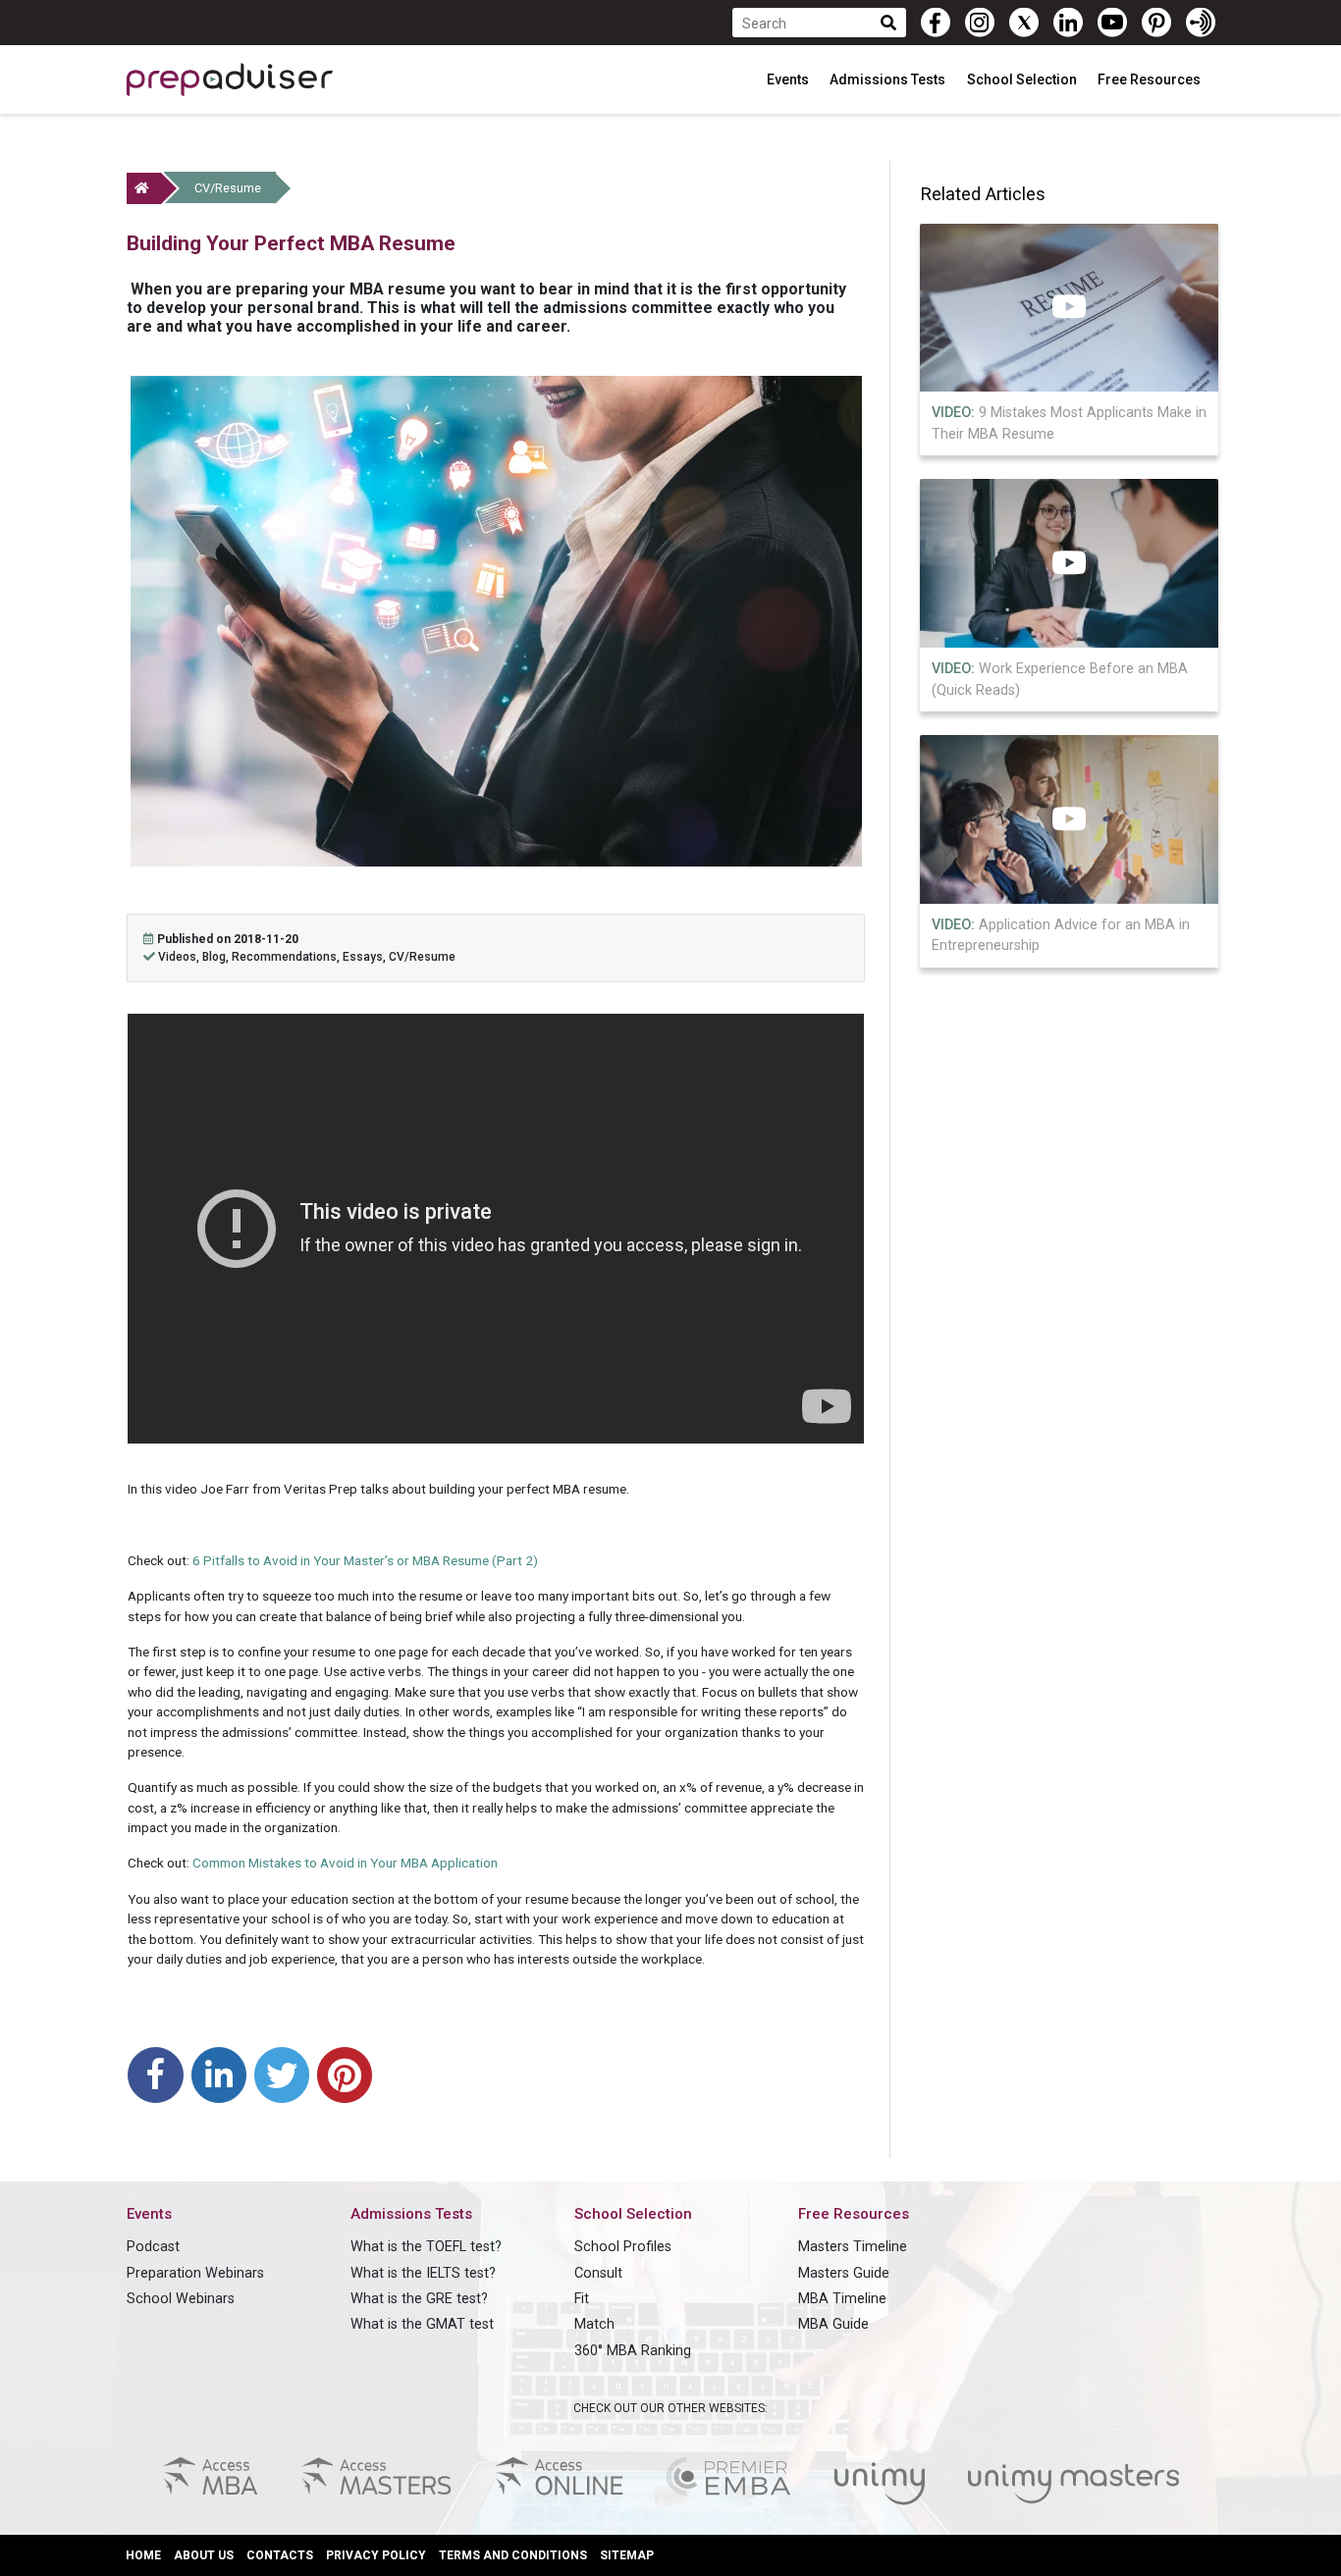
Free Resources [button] (1151, 79)
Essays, (366, 957)
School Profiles (623, 2247)
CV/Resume (228, 188)
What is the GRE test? (419, 2299)
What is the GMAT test (422, 2324)
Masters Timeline (853, 2247)
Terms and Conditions (513, 2555)
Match (594, 2324)
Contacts (280, 2555)
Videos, (180, 957)
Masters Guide (844, 2273)
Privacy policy (376, 2555)
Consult (598, 2273)
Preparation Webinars (195, 2273)
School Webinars (181, 2299)
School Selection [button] (1023, 79)
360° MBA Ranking (633, 2351)
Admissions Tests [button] (889, 79)
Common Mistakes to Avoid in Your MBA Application (345, 1863)
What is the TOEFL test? (426, 2247)
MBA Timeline (842, 2299)
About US (204, 2555)
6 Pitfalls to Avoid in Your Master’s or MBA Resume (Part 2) (365, 1560)
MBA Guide (833, 2324)
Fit (582, 2299)
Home (143, 2555)
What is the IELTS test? (423, 2273)
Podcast (153, 2247)
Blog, (217, 957)
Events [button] (789, 79)
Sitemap (627, 2555)
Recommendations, (287, 957)
